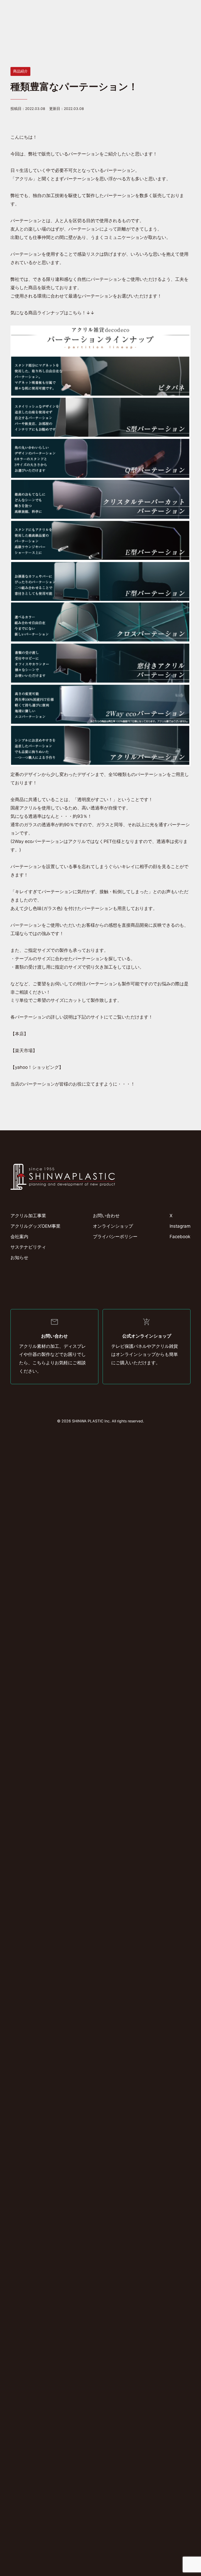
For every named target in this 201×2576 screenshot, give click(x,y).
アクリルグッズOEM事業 (35, 1226)
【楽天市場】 (24, 1050)
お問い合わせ (106, 1216)
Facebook (180, 1237)
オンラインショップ (113, 1226)
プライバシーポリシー (115, 1237)
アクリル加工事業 (28, 1216)
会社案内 (19, 1237)
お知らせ (19, 1258)
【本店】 (19, 1034)
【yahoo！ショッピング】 (37, 1067)
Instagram (180, 1226)
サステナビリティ (28, 1247)
